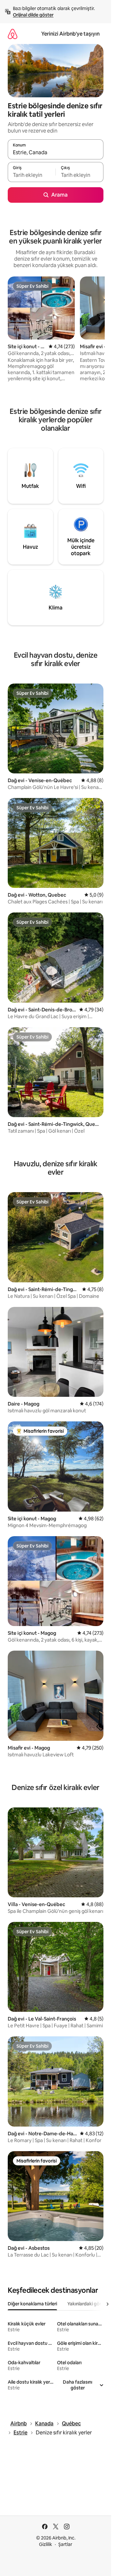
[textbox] (32, 175)
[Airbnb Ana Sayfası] (13, 34)
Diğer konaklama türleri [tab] (32, 2304)
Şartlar (65, 2544)
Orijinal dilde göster (33, 15)
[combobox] (56, 152)
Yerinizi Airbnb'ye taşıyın (70, 34)
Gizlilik (46, 2544)
